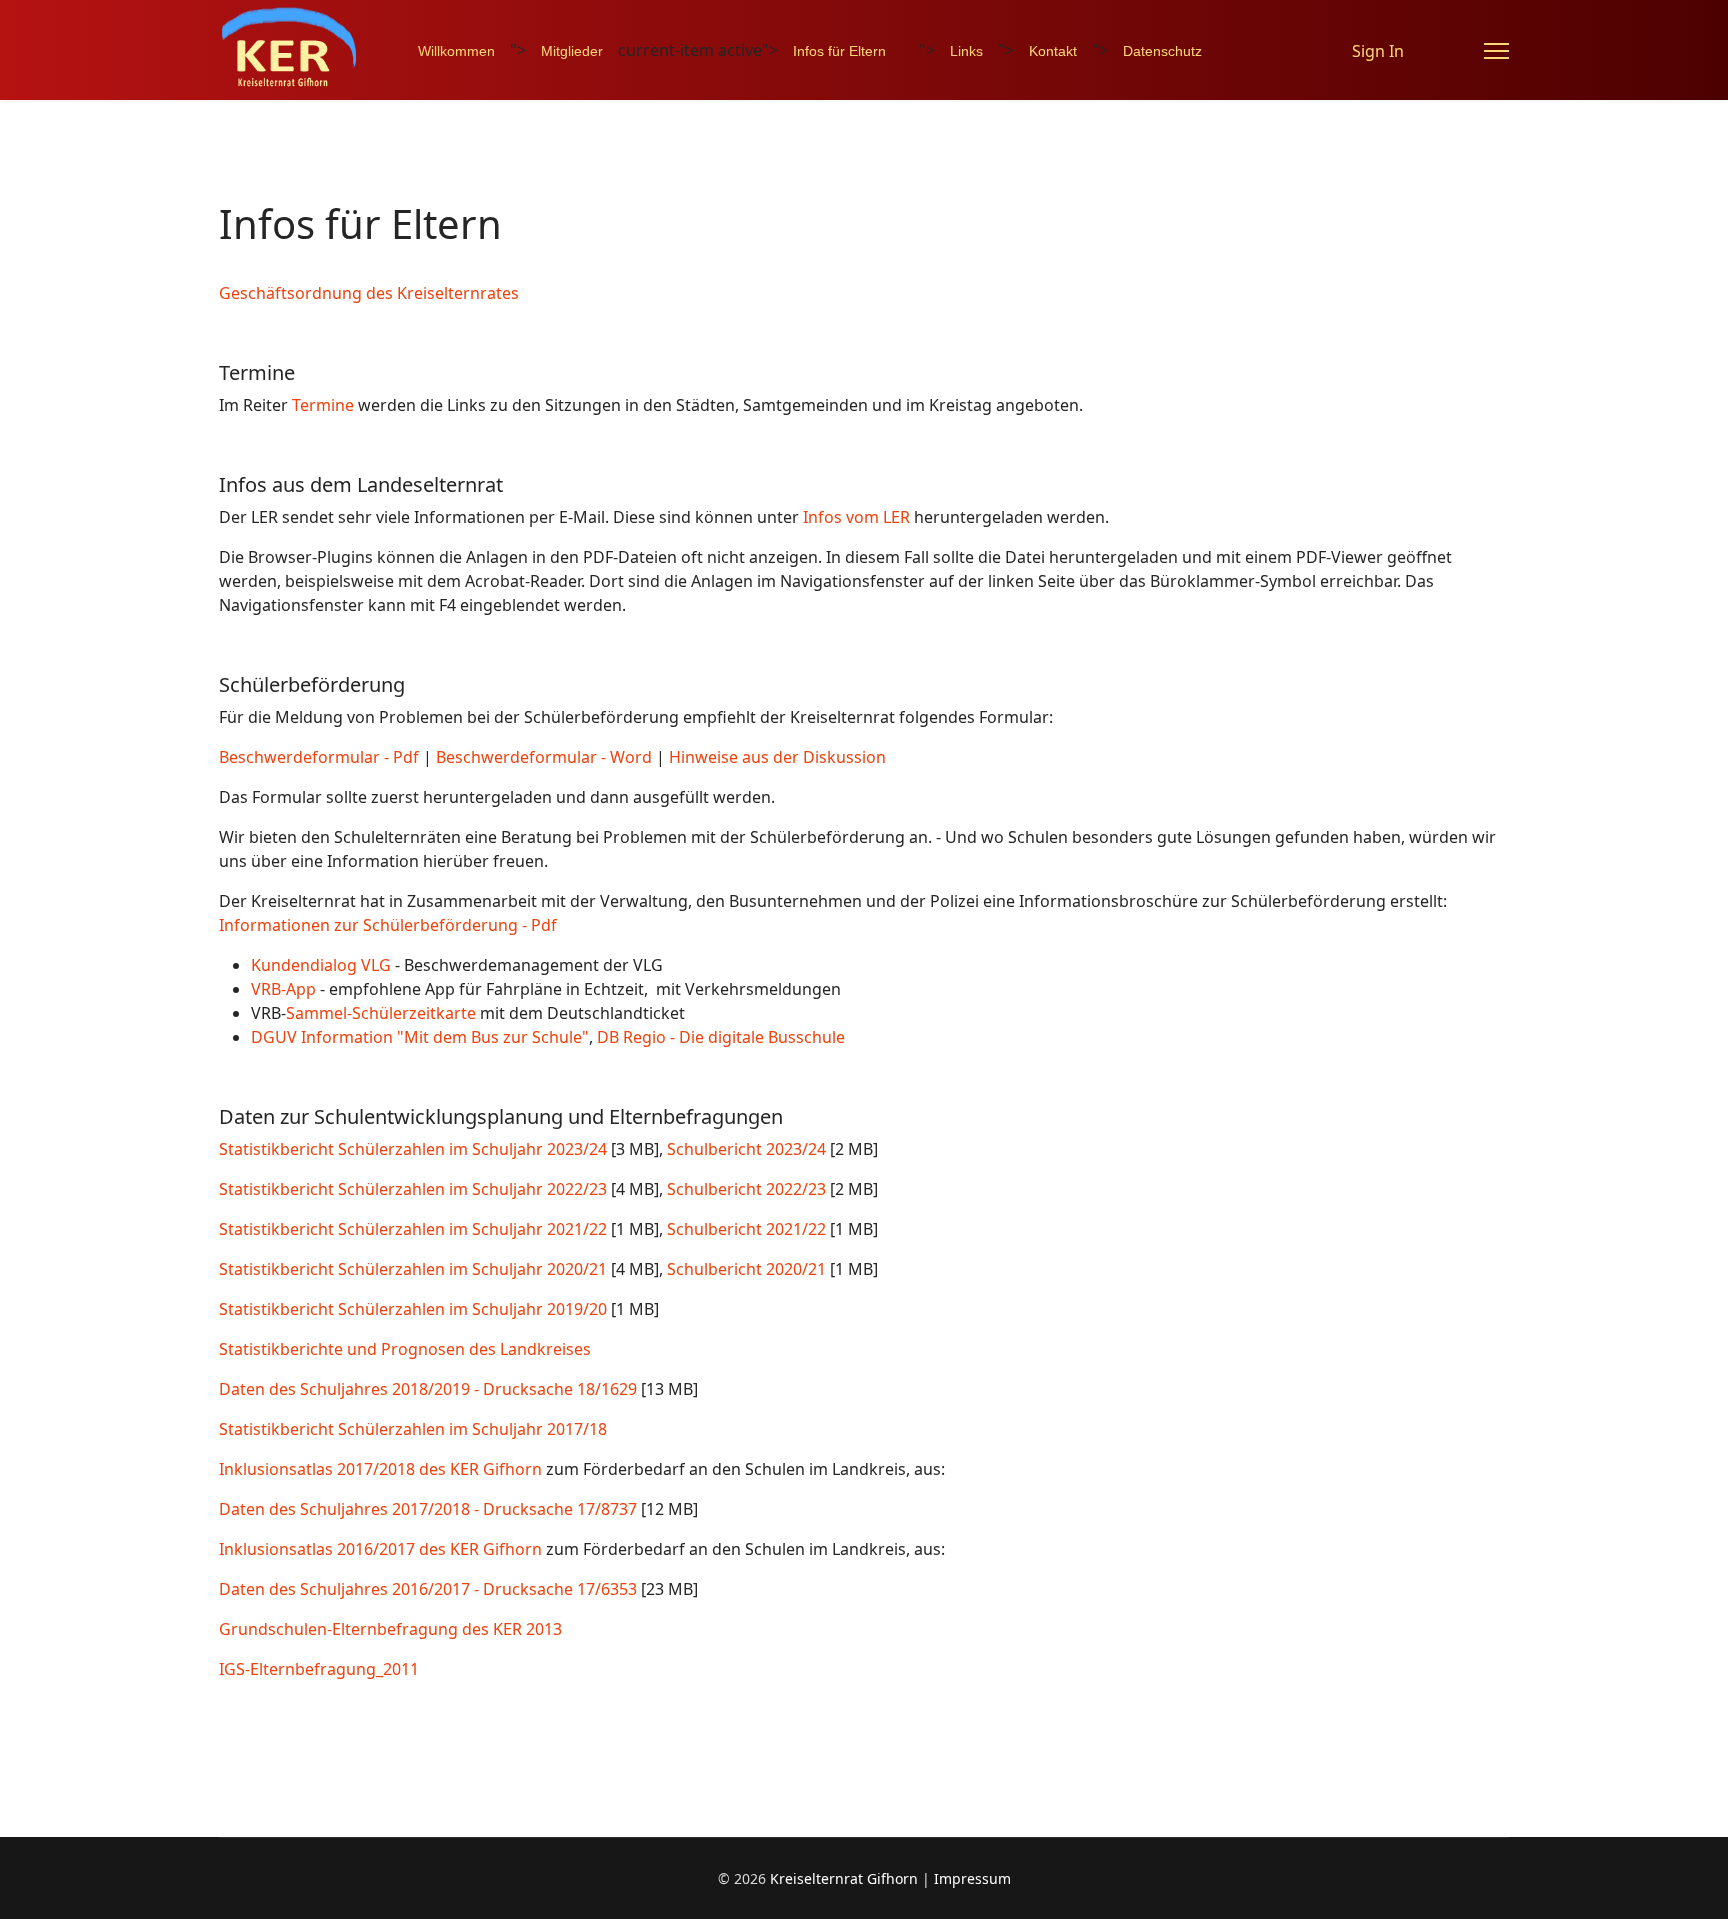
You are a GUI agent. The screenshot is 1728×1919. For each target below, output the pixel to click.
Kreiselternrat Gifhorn (844, 1878)
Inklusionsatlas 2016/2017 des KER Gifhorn (380, 1549)
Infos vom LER (856, 517)
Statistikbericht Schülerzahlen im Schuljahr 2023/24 (413, 1149)
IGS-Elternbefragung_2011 (319, 1669)
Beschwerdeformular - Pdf (319, 757)
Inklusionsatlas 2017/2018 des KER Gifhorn (380, 1469)
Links (966, 51)
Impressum (972, 1878)
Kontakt (1053, 51)
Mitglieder (572, 51)
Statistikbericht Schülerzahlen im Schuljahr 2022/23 (413, 1189)
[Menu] (1496, 51)
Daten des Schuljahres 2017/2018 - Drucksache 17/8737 (428, 1509)
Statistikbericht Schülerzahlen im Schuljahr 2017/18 (413, 1429)
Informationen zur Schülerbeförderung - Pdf (388, 925)
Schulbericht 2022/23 (746, 1189)
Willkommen (456, 51)
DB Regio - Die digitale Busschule (719, 1037)
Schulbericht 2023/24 (746, 1149)
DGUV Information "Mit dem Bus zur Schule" (420, 1037)
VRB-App (283, 989)
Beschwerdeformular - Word (544, 757)
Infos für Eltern (839, 51)
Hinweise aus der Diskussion (777, 757)
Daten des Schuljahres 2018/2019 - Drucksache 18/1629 (428, 1389)
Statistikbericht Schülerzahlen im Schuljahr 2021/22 (413, 1229)
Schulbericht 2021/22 (746, 1229)
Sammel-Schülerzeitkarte (381, 1013)
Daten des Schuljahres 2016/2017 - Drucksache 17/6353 (428, 1589)
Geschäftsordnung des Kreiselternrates (369, 293)
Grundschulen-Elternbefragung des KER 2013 (390, 1629)
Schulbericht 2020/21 (746, 1269)
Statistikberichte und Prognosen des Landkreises (405, 1349)
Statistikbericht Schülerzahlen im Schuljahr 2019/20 (413, 1309)
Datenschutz (1162, 51)
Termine (323, 405)
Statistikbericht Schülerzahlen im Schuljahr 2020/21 (413, 1269)
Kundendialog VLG (321, 965)
